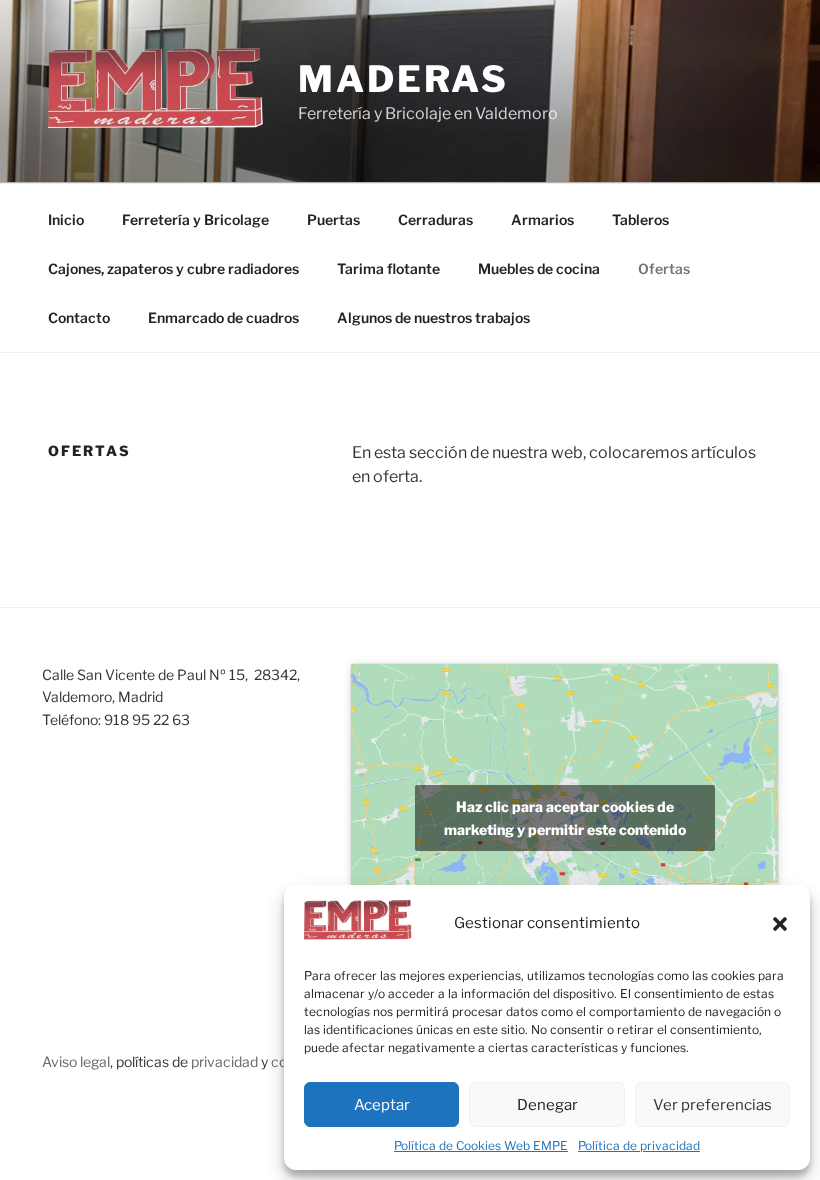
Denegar (547, 1105)
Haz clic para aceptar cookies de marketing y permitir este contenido (565, 818)
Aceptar (382, 1105)
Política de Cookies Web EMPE (481, 1145)
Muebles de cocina (539, 268)
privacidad (224, 1061)
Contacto (79, 317)
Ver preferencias (712, 1105)
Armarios (542, 219)
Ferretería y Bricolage (195, 219)
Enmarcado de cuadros (223, 317)
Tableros (640, 219)
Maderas (403, 79)
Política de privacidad (639, 1145)
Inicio (66, 219)
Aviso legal (76, 1061)
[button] (780, 924)
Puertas (333, 219)
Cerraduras (435, 219)
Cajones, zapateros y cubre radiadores (173, 268)
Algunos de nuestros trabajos (433, 317)
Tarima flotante (388, 268)
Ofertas (664, 268)
